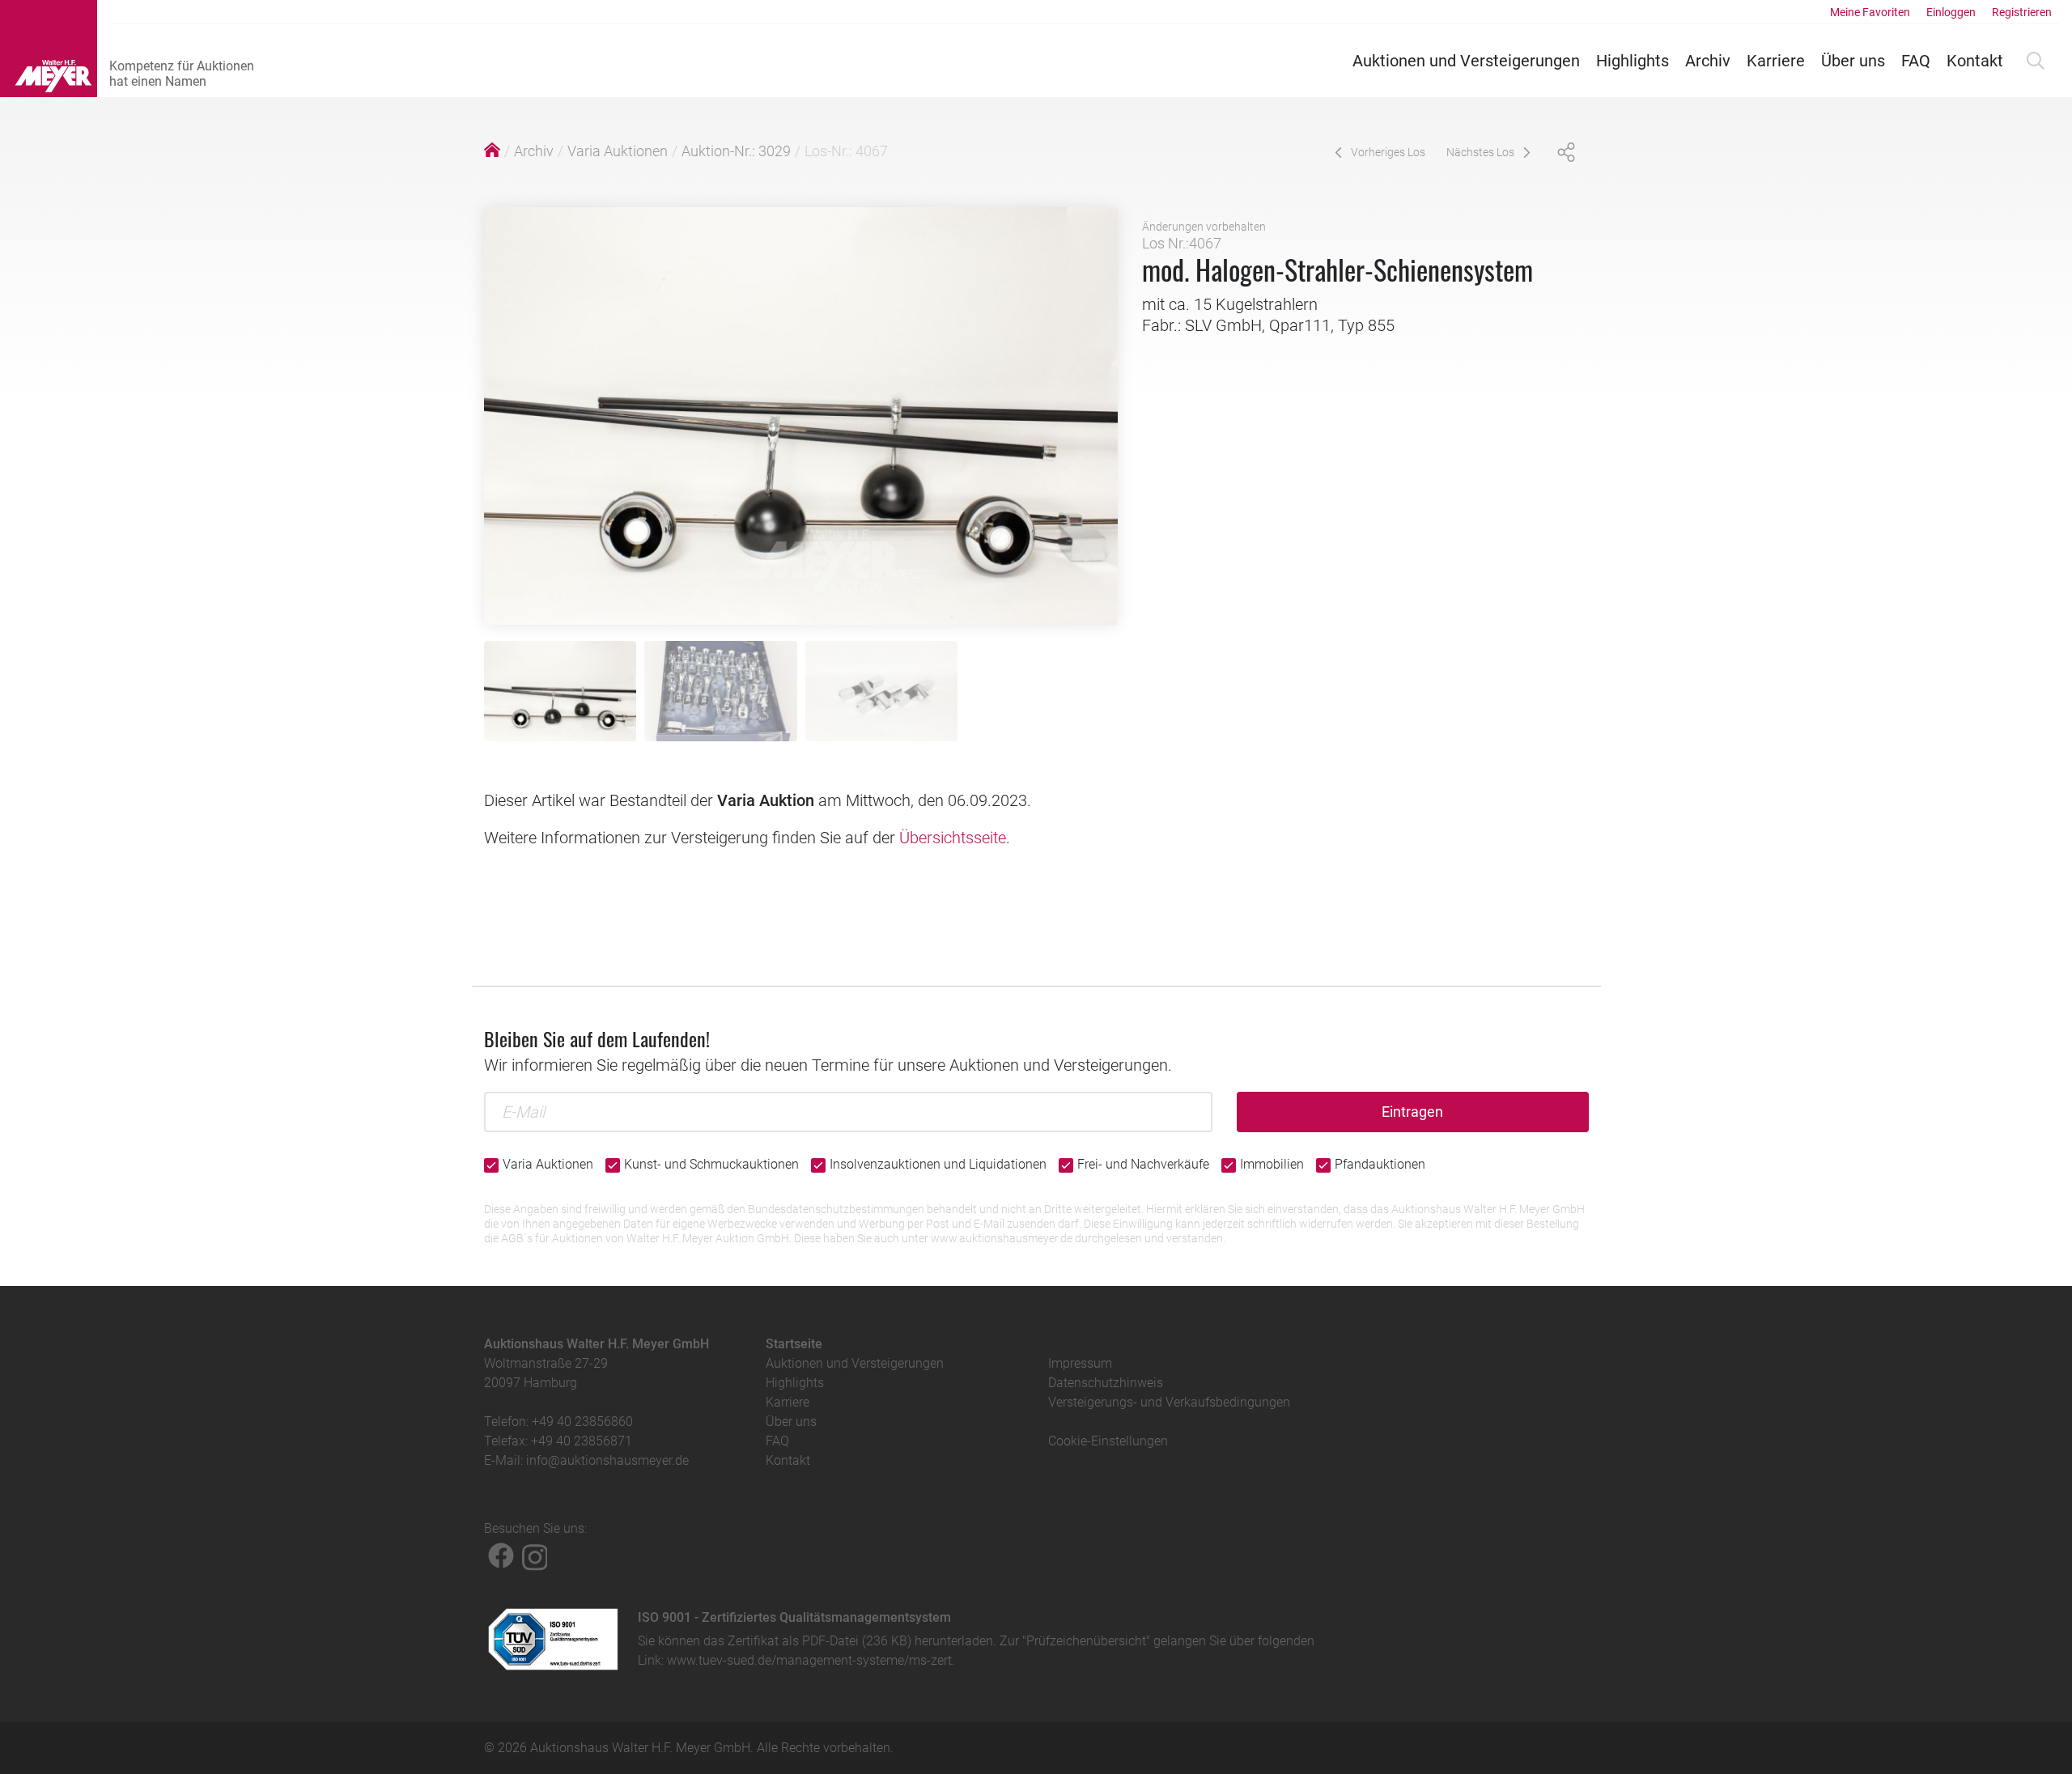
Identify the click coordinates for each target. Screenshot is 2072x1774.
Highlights (1633, 61)
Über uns (1853, 61)
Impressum (1080, 1363)
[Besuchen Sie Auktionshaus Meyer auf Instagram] (535, 1555)
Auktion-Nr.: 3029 (736, 151)
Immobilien (1272, 1164)
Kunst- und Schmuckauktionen (711, 1164)
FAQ (1916, 61)
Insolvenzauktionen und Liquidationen (938, 1164)
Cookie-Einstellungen (1108, 1441)
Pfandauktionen (1380, 1164)
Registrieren (2022, 12)
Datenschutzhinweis (1106, 1383)
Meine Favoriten (1870, 12)
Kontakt (1975, 61)
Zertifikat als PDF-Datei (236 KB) (819, 1641)
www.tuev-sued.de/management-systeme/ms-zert (809, 1660)
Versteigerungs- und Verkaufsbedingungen (1169, 1402)
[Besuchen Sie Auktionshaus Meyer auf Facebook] (501, 1555)
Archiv (1708, 61)
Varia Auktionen (618, 151)
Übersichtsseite (953, 838)
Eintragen (1412, 1112)
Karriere (1776, 61)
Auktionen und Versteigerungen (1466, 61)
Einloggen (1951, 12)
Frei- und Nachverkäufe (1143, 1164)
